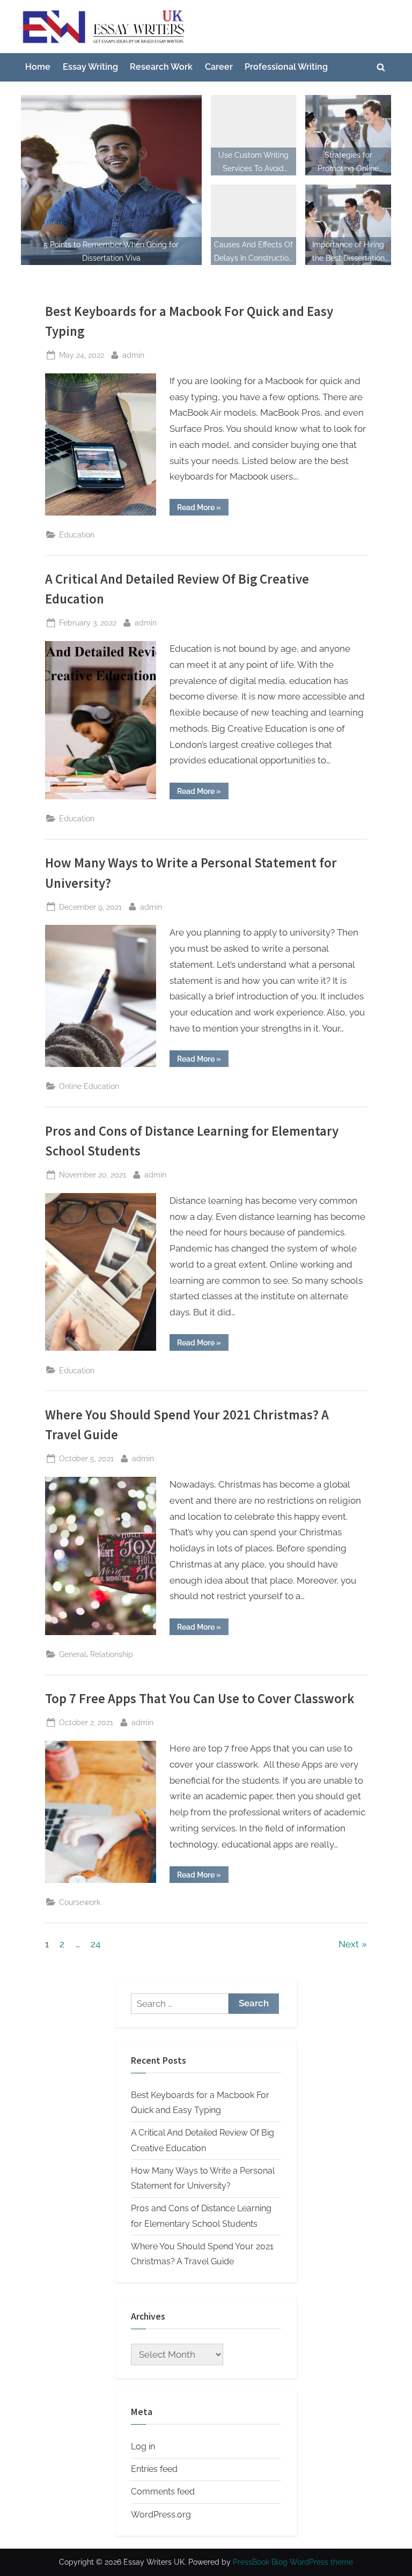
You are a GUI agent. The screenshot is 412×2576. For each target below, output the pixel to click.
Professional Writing (286, 67)
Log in (143, 2446)
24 (95, 1944)
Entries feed (154, 2469)
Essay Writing (90, 67)
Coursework (80, 1902)
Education (77, 535)
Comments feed (163, 2492)
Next (349, 1944)
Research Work (161, 67)
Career (219, 67)
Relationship (112, 1654)
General (73, 1654)
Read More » (203, 509)
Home (38, 67)
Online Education (89, 1086)
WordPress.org (161, 2515)
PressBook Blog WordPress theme (293, 2562)
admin (133, 355)
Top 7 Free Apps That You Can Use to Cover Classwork (200, 1699)
